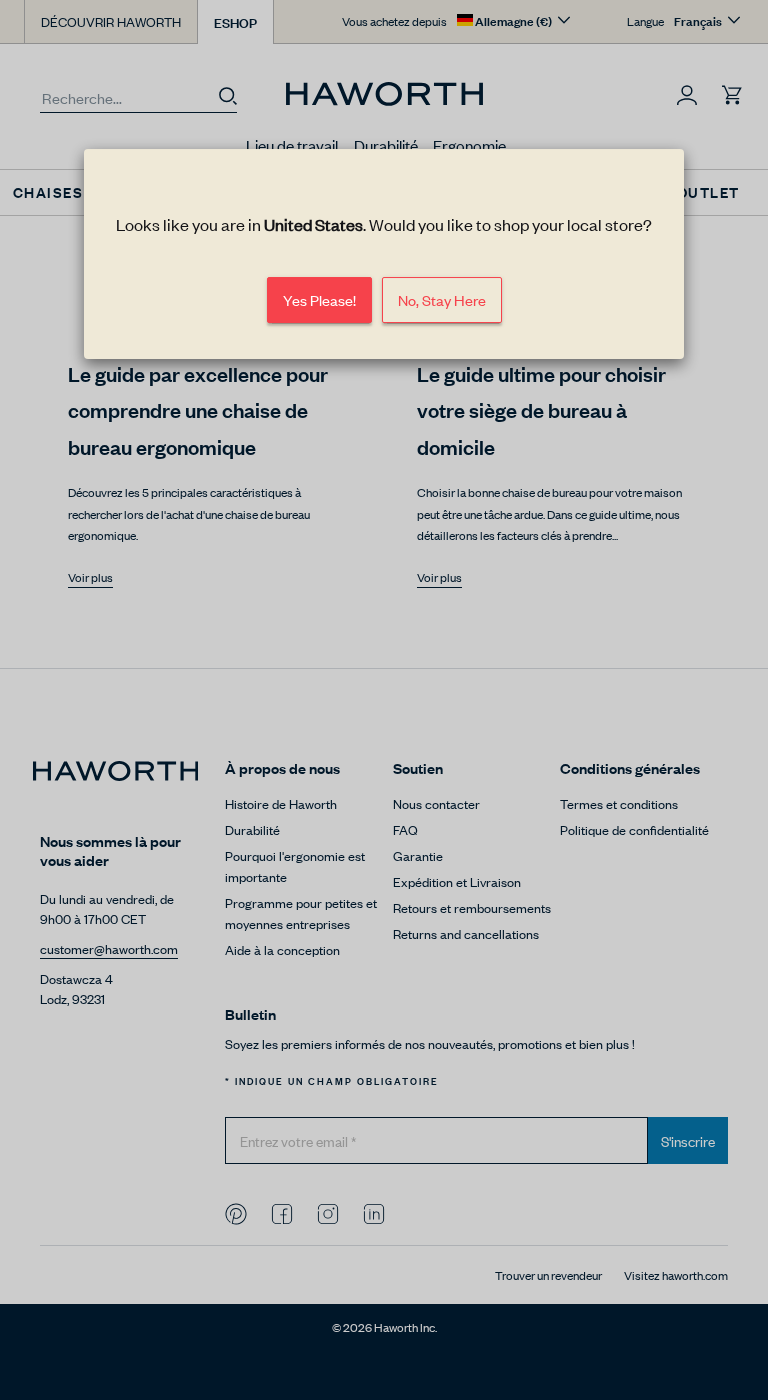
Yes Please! (319, 299)
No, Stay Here (442, 299)
